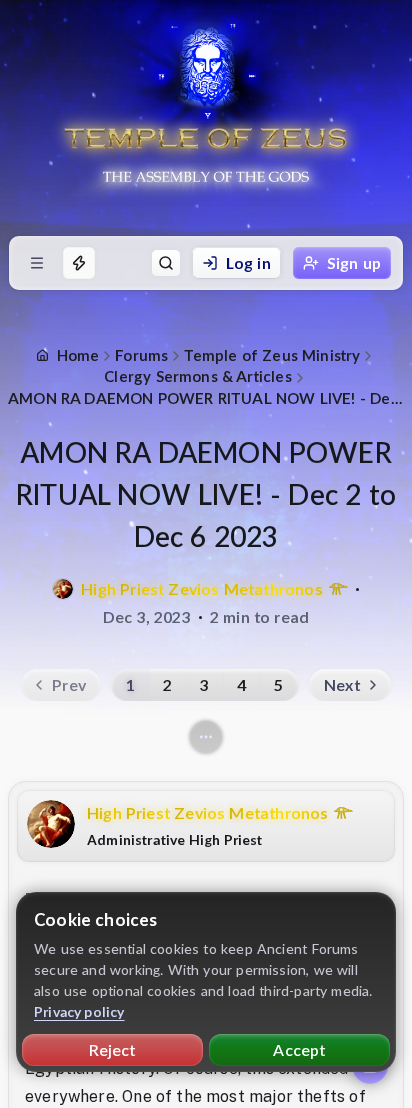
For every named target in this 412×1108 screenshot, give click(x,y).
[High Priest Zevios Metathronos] (63, 589)
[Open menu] (37, 263)
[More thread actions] (206, 737)
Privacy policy (79, 1011)
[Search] (166, 263)
